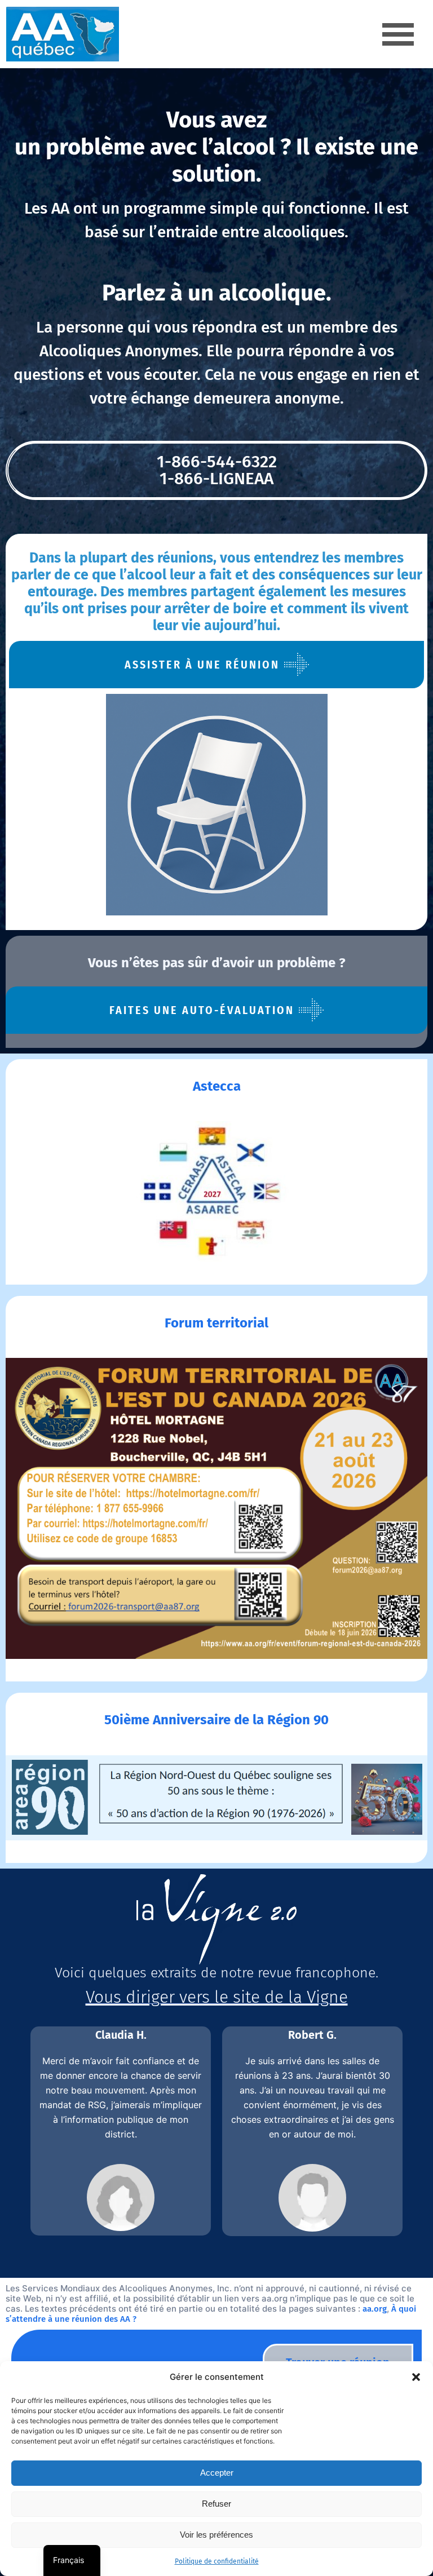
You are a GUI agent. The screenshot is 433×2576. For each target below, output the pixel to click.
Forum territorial (216, 1323)
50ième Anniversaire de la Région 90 (216, 1720)
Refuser (216, 2504)
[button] (416, 2377)
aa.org (375, 2309)
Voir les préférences (216, 2535)
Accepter (217, 2473)
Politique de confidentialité (217, 2561)
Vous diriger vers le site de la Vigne (217, 1997)
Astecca (217, 1086)
